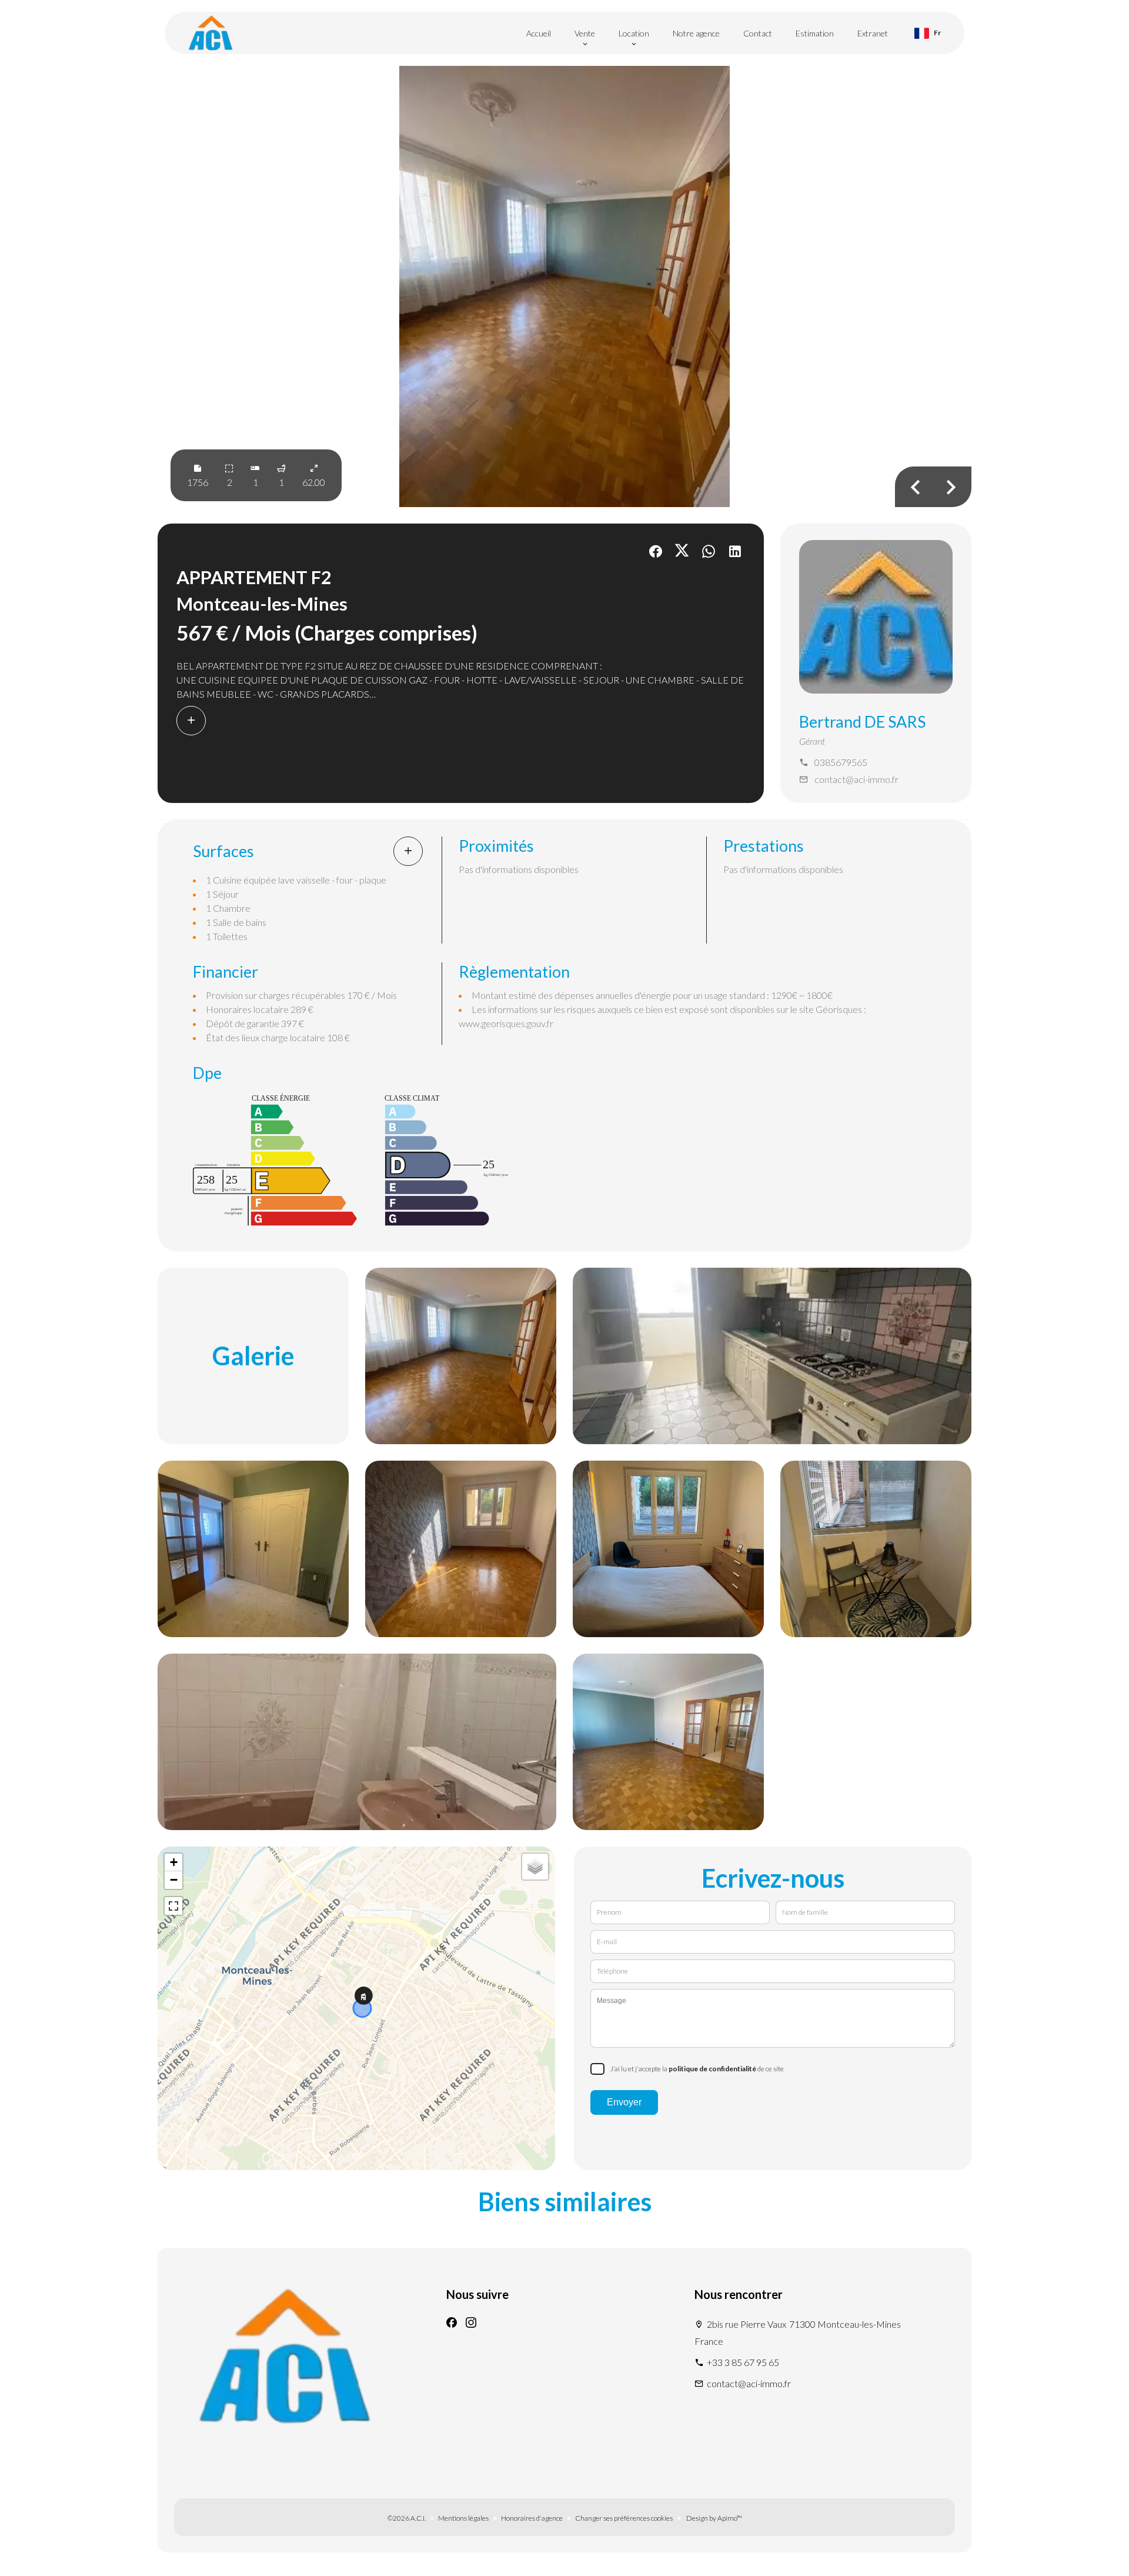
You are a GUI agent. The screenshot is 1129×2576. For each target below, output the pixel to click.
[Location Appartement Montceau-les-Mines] (564, 286)
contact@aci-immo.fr (856, 779)
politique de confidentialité (712, 2069)
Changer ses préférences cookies (624, 2518)
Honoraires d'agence (532, 2518)
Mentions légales (463, 2518)
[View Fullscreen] (173, 1906)
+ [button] (174, 1862)
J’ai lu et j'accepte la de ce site (697, 2069)
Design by (714, 2518)
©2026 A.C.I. (407, 2518)
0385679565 (841, 762)
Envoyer (624, 2102)
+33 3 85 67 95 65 (743, 2362)
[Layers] (535, 1867)
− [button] (174, 1880)
